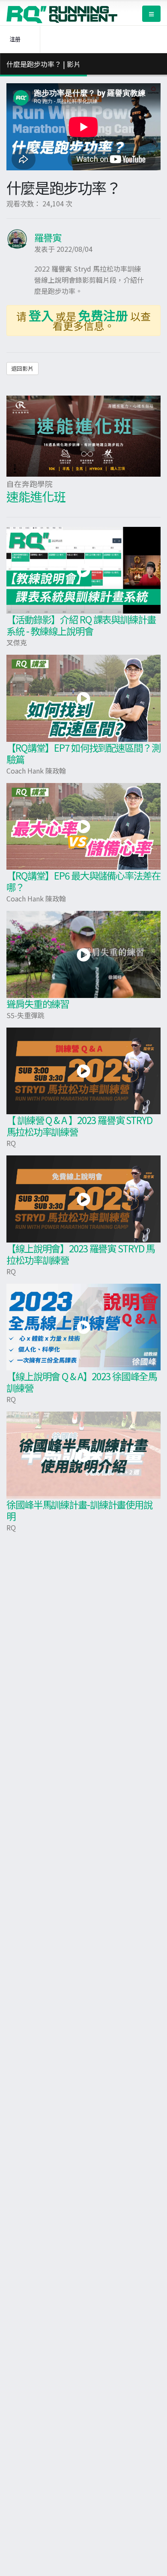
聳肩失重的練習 (38, 1004)
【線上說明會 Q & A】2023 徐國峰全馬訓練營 (82, 1382)
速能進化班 (36, 496)
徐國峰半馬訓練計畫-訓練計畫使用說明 (79, 1510)
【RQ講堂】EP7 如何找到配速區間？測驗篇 (83, 753)
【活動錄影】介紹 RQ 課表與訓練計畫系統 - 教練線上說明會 (81, 625)
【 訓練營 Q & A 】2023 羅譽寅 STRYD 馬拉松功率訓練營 (79, 1126)
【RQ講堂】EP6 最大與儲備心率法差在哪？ (83, 881)
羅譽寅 (48, 237)
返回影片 (22, 368)
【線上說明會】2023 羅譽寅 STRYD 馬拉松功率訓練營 (81, 1254)
